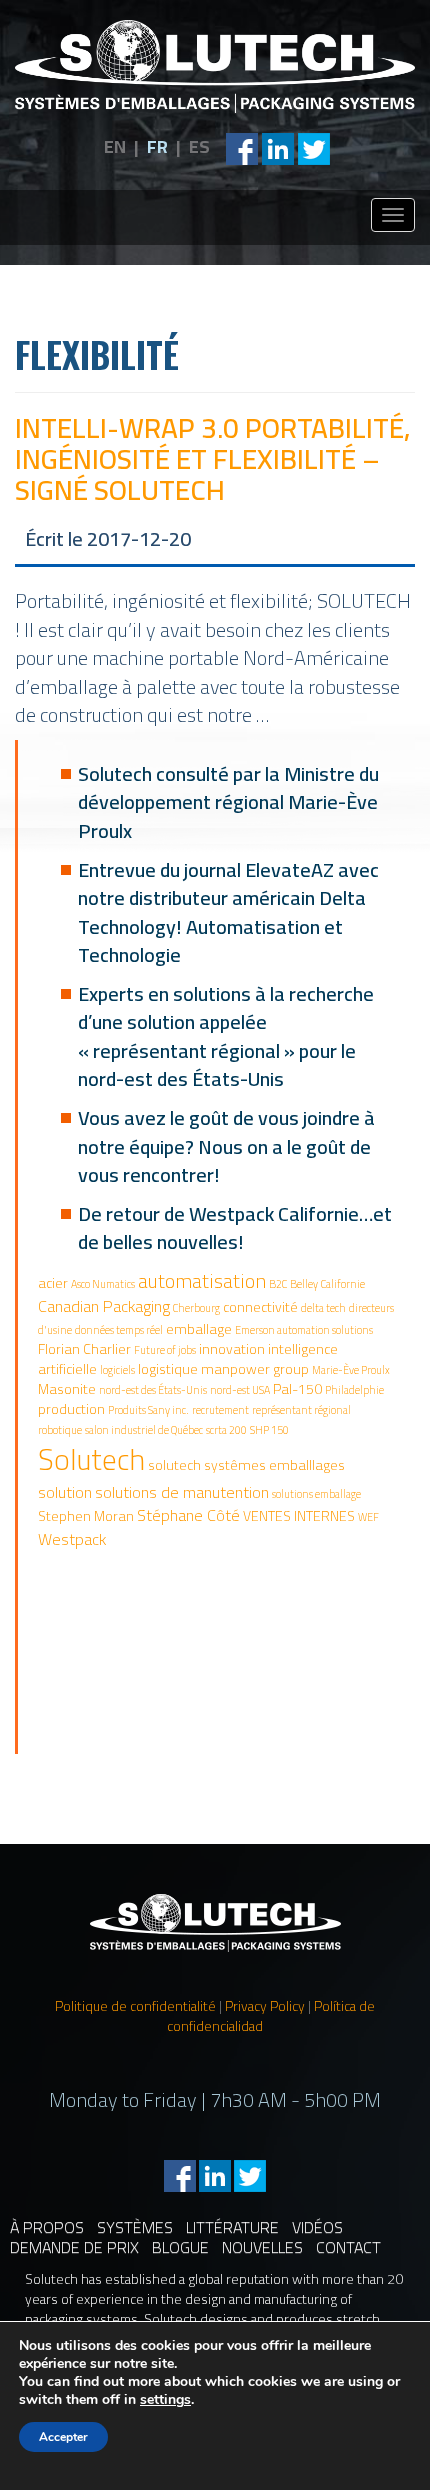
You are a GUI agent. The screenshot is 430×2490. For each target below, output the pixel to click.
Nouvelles (262, 2247)
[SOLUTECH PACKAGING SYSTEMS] (215, 66)
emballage (199, 1329)
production (71, 1409)
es (199, 146)
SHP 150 (269, 1430)
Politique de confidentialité (135, 2006)
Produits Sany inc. (148, 1410)
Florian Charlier (84, 1349)
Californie (343, 1284)
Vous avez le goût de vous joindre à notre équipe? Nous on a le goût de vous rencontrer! (226, 1146)
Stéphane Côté (188, 1515)
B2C (278, 1284)
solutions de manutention (182, 1492)
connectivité (260, 1307)
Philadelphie (354, 1390)
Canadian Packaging (104, 1306)
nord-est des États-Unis (153, 1390)
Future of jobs (165, 1350)
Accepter (63, 2437)
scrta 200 (226, 1430)
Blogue (180, 2247)
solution (65, 1492)
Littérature (232, 2227)
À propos (47, 2227)
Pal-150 (297, 1389)
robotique (60, 1430)
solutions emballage (316, 1494)
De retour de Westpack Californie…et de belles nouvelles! (235, 1228)
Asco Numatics (103, 1284)
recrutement (220, 1410)
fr (157, 146)
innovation (232, 1349)
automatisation (202, 1280)
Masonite (67, 1389)
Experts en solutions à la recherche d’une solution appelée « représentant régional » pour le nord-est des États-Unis (226, 1036)
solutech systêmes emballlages (246, 1465)
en (115, 146)
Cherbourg (196, 1308)
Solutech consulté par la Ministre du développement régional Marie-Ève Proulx (228, 802)
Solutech (91, 1459)
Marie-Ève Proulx (351, 1370)
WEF (368, 1517)
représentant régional (301, 1410)
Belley (304, 1284)
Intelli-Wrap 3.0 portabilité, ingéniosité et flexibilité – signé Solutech (213, 459)
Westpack (72, 1539)
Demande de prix (74, 2247)
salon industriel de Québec (144, 1430)
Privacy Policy (265, 2006)
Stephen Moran (86, 1516)
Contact (348, 2247)
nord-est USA (240, 1390)
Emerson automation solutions (304, 1330)
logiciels (117, 1370)
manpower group (255, 1369)
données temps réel (119, 1330)
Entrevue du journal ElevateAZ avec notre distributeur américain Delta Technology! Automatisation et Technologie (228, 912)
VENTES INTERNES (299, 1516)
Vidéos (317, 2227)
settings (165, 2400)
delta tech (323, 1308)
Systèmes (135, 2227)
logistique (168, 1369)
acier (53, 1283)
